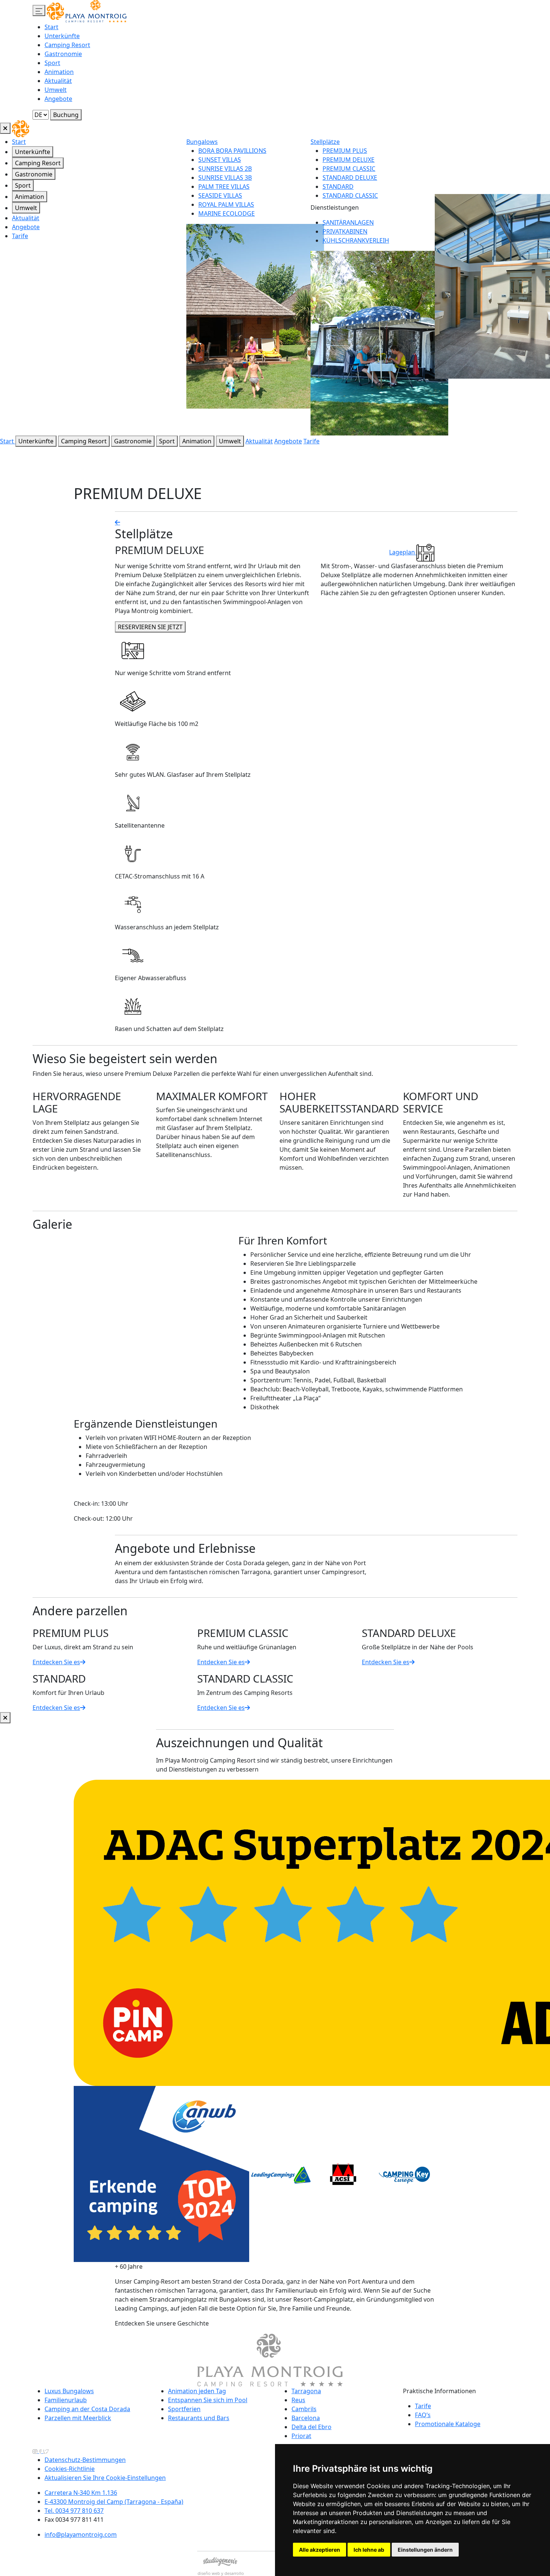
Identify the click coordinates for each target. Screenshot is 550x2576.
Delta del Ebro (311, 2427)
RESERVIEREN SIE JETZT (150, 627)
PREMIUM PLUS (345, 151)
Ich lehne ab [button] (369, 2550)
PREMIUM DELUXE (349, 160)
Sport (52, 63)
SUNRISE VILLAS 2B (225, 169)
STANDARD (338, 187)
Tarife (20, 236)
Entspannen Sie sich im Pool (208, 2400)
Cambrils (304, 2409)
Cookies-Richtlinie (70, 2469)
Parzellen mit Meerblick (78, 2418)
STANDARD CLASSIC (350, 196)
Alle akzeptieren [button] (320, 2550)
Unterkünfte (62, 36)
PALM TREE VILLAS (224, 187)
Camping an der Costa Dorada (87, 2409)
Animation (59, 72)
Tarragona (306, 2391)
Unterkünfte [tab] (33, 152)
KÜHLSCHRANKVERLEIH (356, 240)
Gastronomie (63, 54)
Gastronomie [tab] (34, 174)
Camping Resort (67, 45)
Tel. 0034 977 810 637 (74, 2511)
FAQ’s (423, 2415)
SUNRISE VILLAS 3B (225, 178)
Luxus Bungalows (69, 2391)
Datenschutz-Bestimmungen (85, 2460)
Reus (298, 2400)
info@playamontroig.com (81, 2535)
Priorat (301, 2436)
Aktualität (58, 81)
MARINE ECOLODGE (227, 213)
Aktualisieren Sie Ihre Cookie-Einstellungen (105, 2478)
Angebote (58, 99)
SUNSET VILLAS (220, 160)
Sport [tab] (23, 185)
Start (51, 27)
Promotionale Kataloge (448, 2424)
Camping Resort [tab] (38, 163)
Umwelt (56, 90)
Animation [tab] (30, 197)
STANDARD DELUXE (350, 178)
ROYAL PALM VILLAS (226, 204)
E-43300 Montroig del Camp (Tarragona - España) (114, 2502)
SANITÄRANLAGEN (348, 222)
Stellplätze (325, 142)
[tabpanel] (368, 286)
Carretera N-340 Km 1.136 (81, 2493)
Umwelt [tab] (26, 208)
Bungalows (202, 142)
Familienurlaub (66, 2400)
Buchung (66, 115)
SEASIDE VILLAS (220, 196)
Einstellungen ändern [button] (425, 2550)
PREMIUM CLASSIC (349, 169)
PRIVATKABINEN (345, 231)
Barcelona (306, 2418)
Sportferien (184, 2409)
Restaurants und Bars (199, 2418)
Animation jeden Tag (197, 2391)
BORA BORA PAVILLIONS (232, 151)
